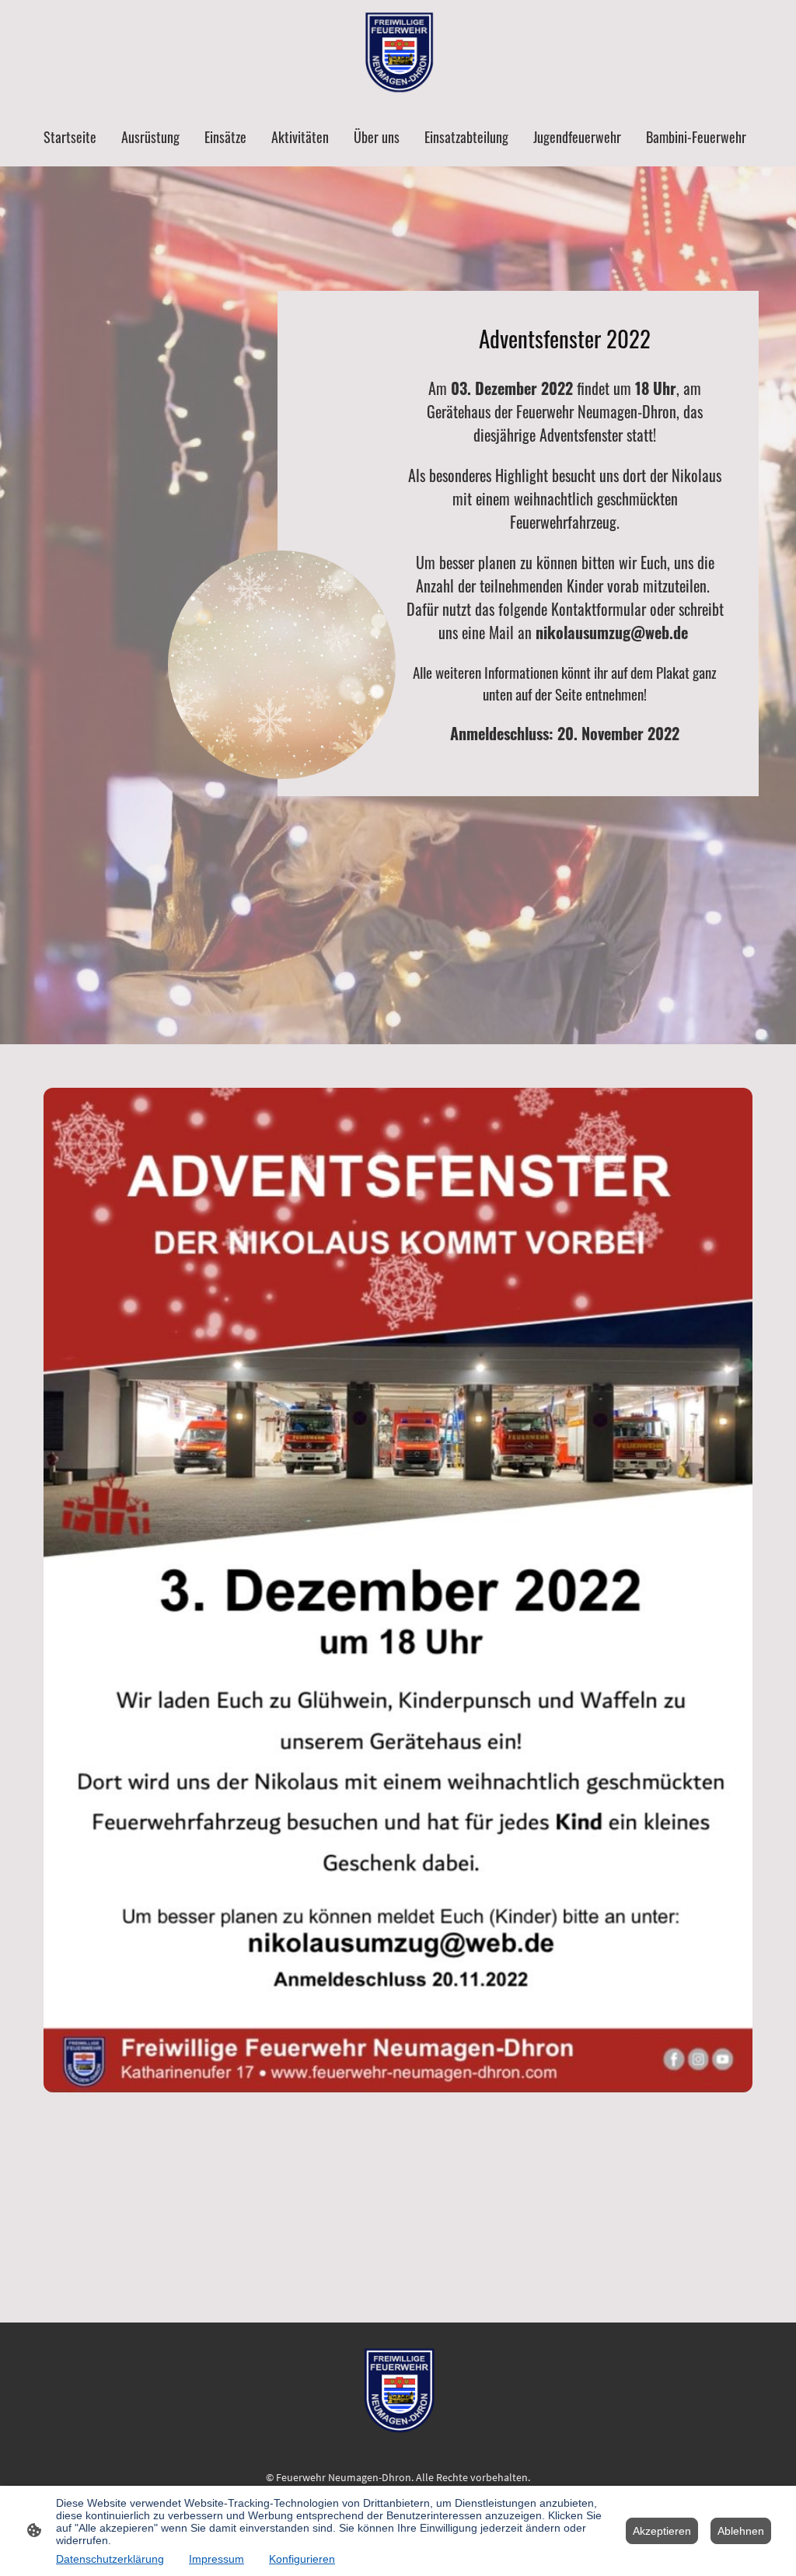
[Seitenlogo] (398, 53)
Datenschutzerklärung (110, 2559)
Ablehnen (741, 2531)
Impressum (216, 2559)
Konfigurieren (302, 2559)
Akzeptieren (662, 2531)
